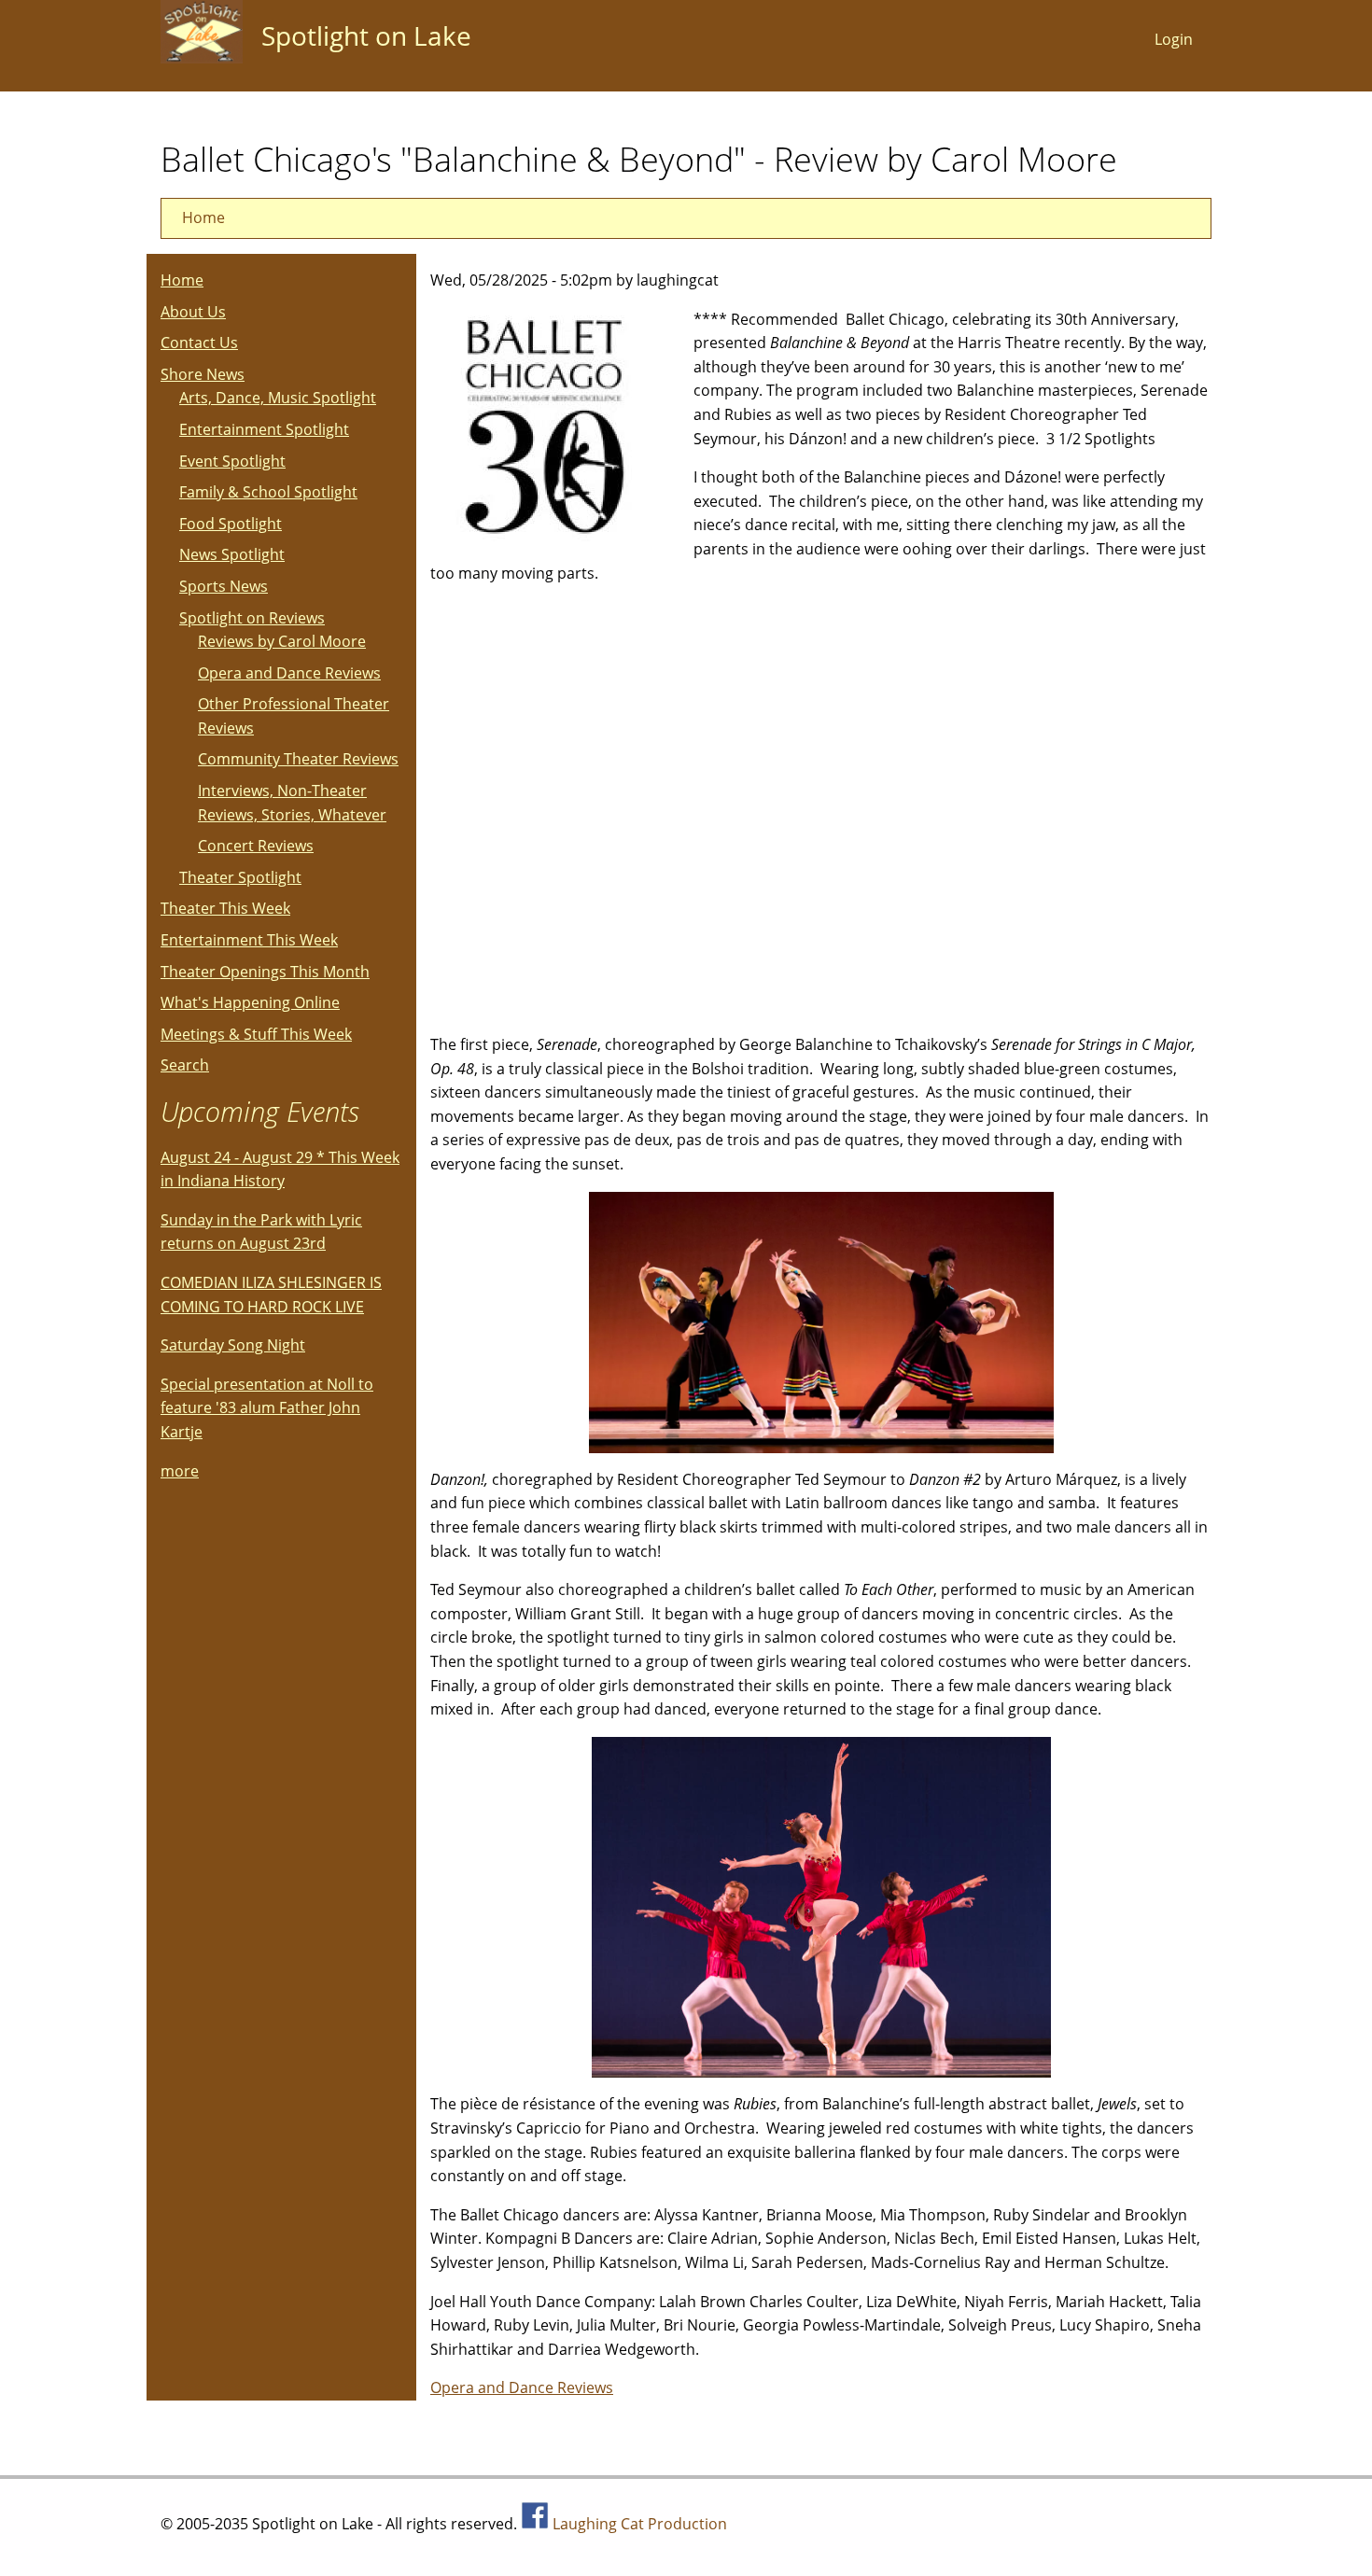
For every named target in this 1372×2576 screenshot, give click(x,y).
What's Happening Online (250, 1002)
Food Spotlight (231, 524)
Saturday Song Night (233, 1345)
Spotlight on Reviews (252, 618)
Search (185, 1065)
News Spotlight (232, 554)
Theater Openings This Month (265, 972)
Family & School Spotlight (268, 492)
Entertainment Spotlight (264, 429)
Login (1174, 39)
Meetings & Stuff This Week (256, 1034)
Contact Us (199, 343)
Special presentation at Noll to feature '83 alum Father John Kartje (267, 1408)
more (180, 1471)
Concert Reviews (256, 846)
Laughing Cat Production (640, 2524)
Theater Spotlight (240, 877)
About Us (193, 312)
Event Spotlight (232, 461)
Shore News (203, 374)
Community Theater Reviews (298, 759)
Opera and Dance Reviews (522, 2387)
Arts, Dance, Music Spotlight (278, 398)
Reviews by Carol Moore (282, 641)
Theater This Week (225, 908)
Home (203, 217)
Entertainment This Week (249, 940)
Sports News (224, 586)
